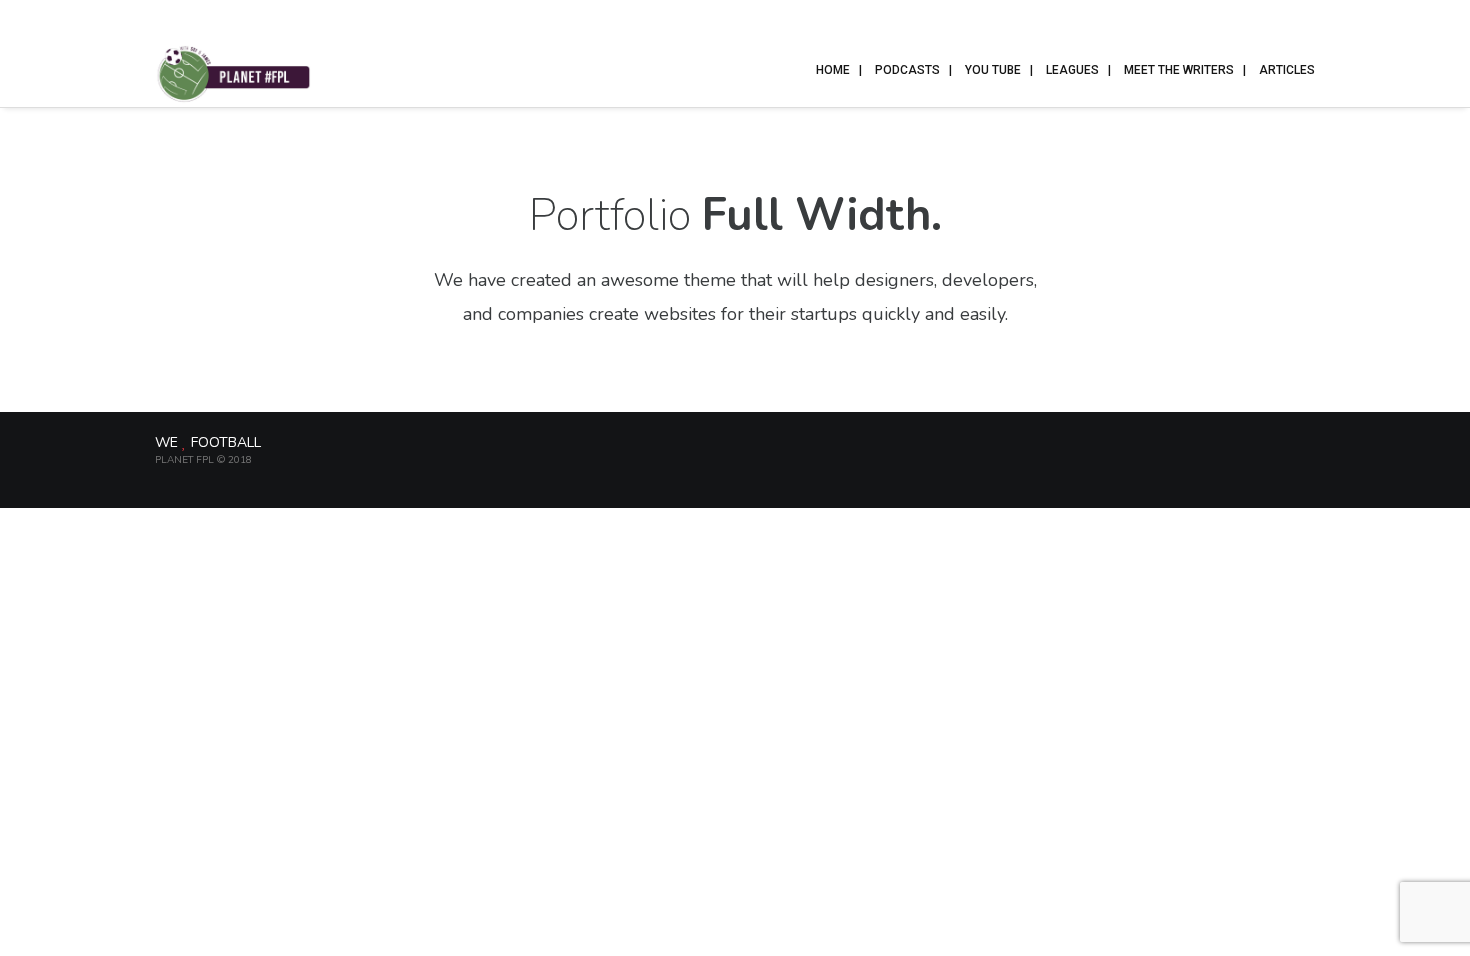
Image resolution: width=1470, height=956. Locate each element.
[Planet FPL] (233, 72)
